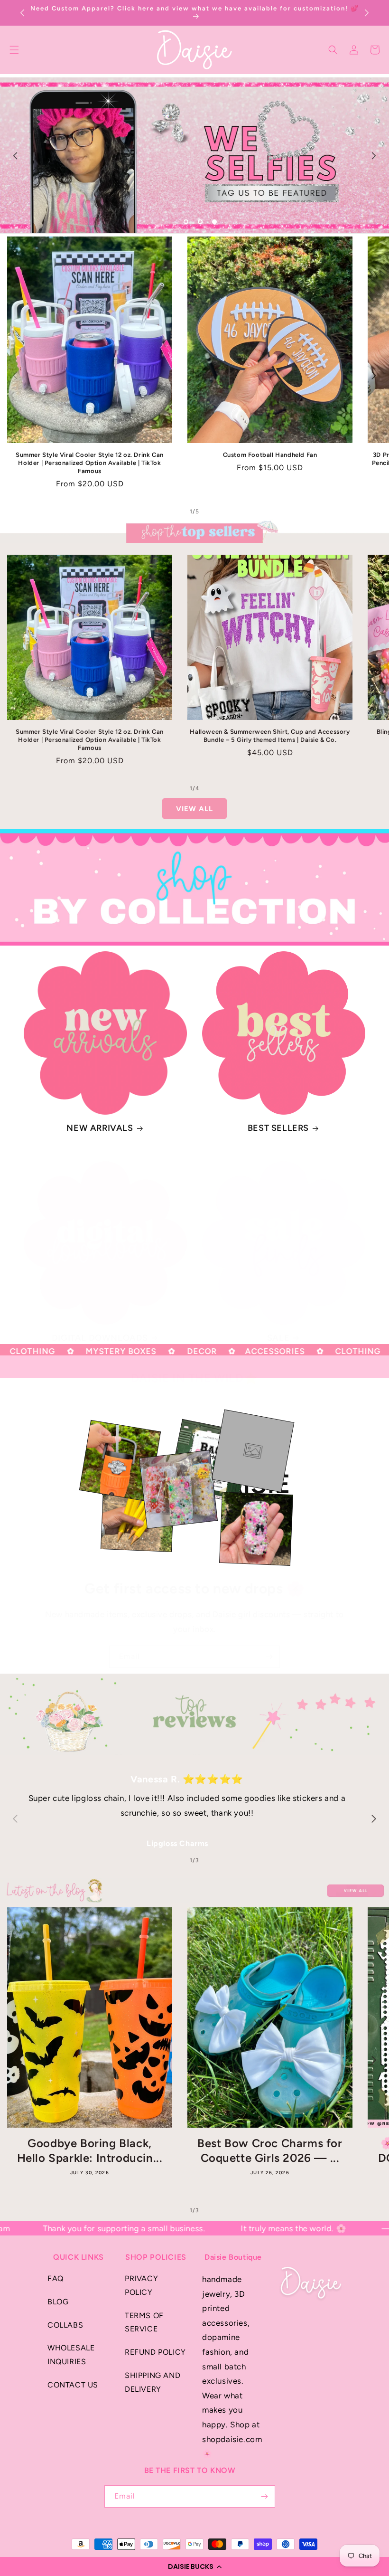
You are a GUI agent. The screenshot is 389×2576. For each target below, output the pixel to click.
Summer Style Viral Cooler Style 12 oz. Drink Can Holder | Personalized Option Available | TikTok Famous (90, 463)
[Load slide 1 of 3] (186, 222)
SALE (278, 1338)
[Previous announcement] (22, 13)
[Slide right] (374, 375)
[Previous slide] (15, 156)
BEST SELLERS (278, 1128)
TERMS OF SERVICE (144, 2322)
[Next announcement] (367, 13)
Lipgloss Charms (177, 1843)
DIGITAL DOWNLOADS (100, 1338)
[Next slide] (374, 156)
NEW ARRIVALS (100, 1128)
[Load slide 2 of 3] (200, 222)
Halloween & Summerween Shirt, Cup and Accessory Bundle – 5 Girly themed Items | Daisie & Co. (270, 736)
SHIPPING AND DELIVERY (153, 2382)
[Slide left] (15, 375)
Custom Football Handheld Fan (270, 455)
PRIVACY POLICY (141, 2285)
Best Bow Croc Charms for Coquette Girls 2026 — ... (270, 2150)
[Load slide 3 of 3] (214, 222)
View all (194, 809)
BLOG (58, 2302)
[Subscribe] (269, 1657)
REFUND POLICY (155, 2352)
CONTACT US (73, 2385)
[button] (194, 2567)
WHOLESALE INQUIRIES (71, 2355)
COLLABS (65, 2325)
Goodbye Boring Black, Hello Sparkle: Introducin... (90, 2150)
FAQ (56, 2278)
